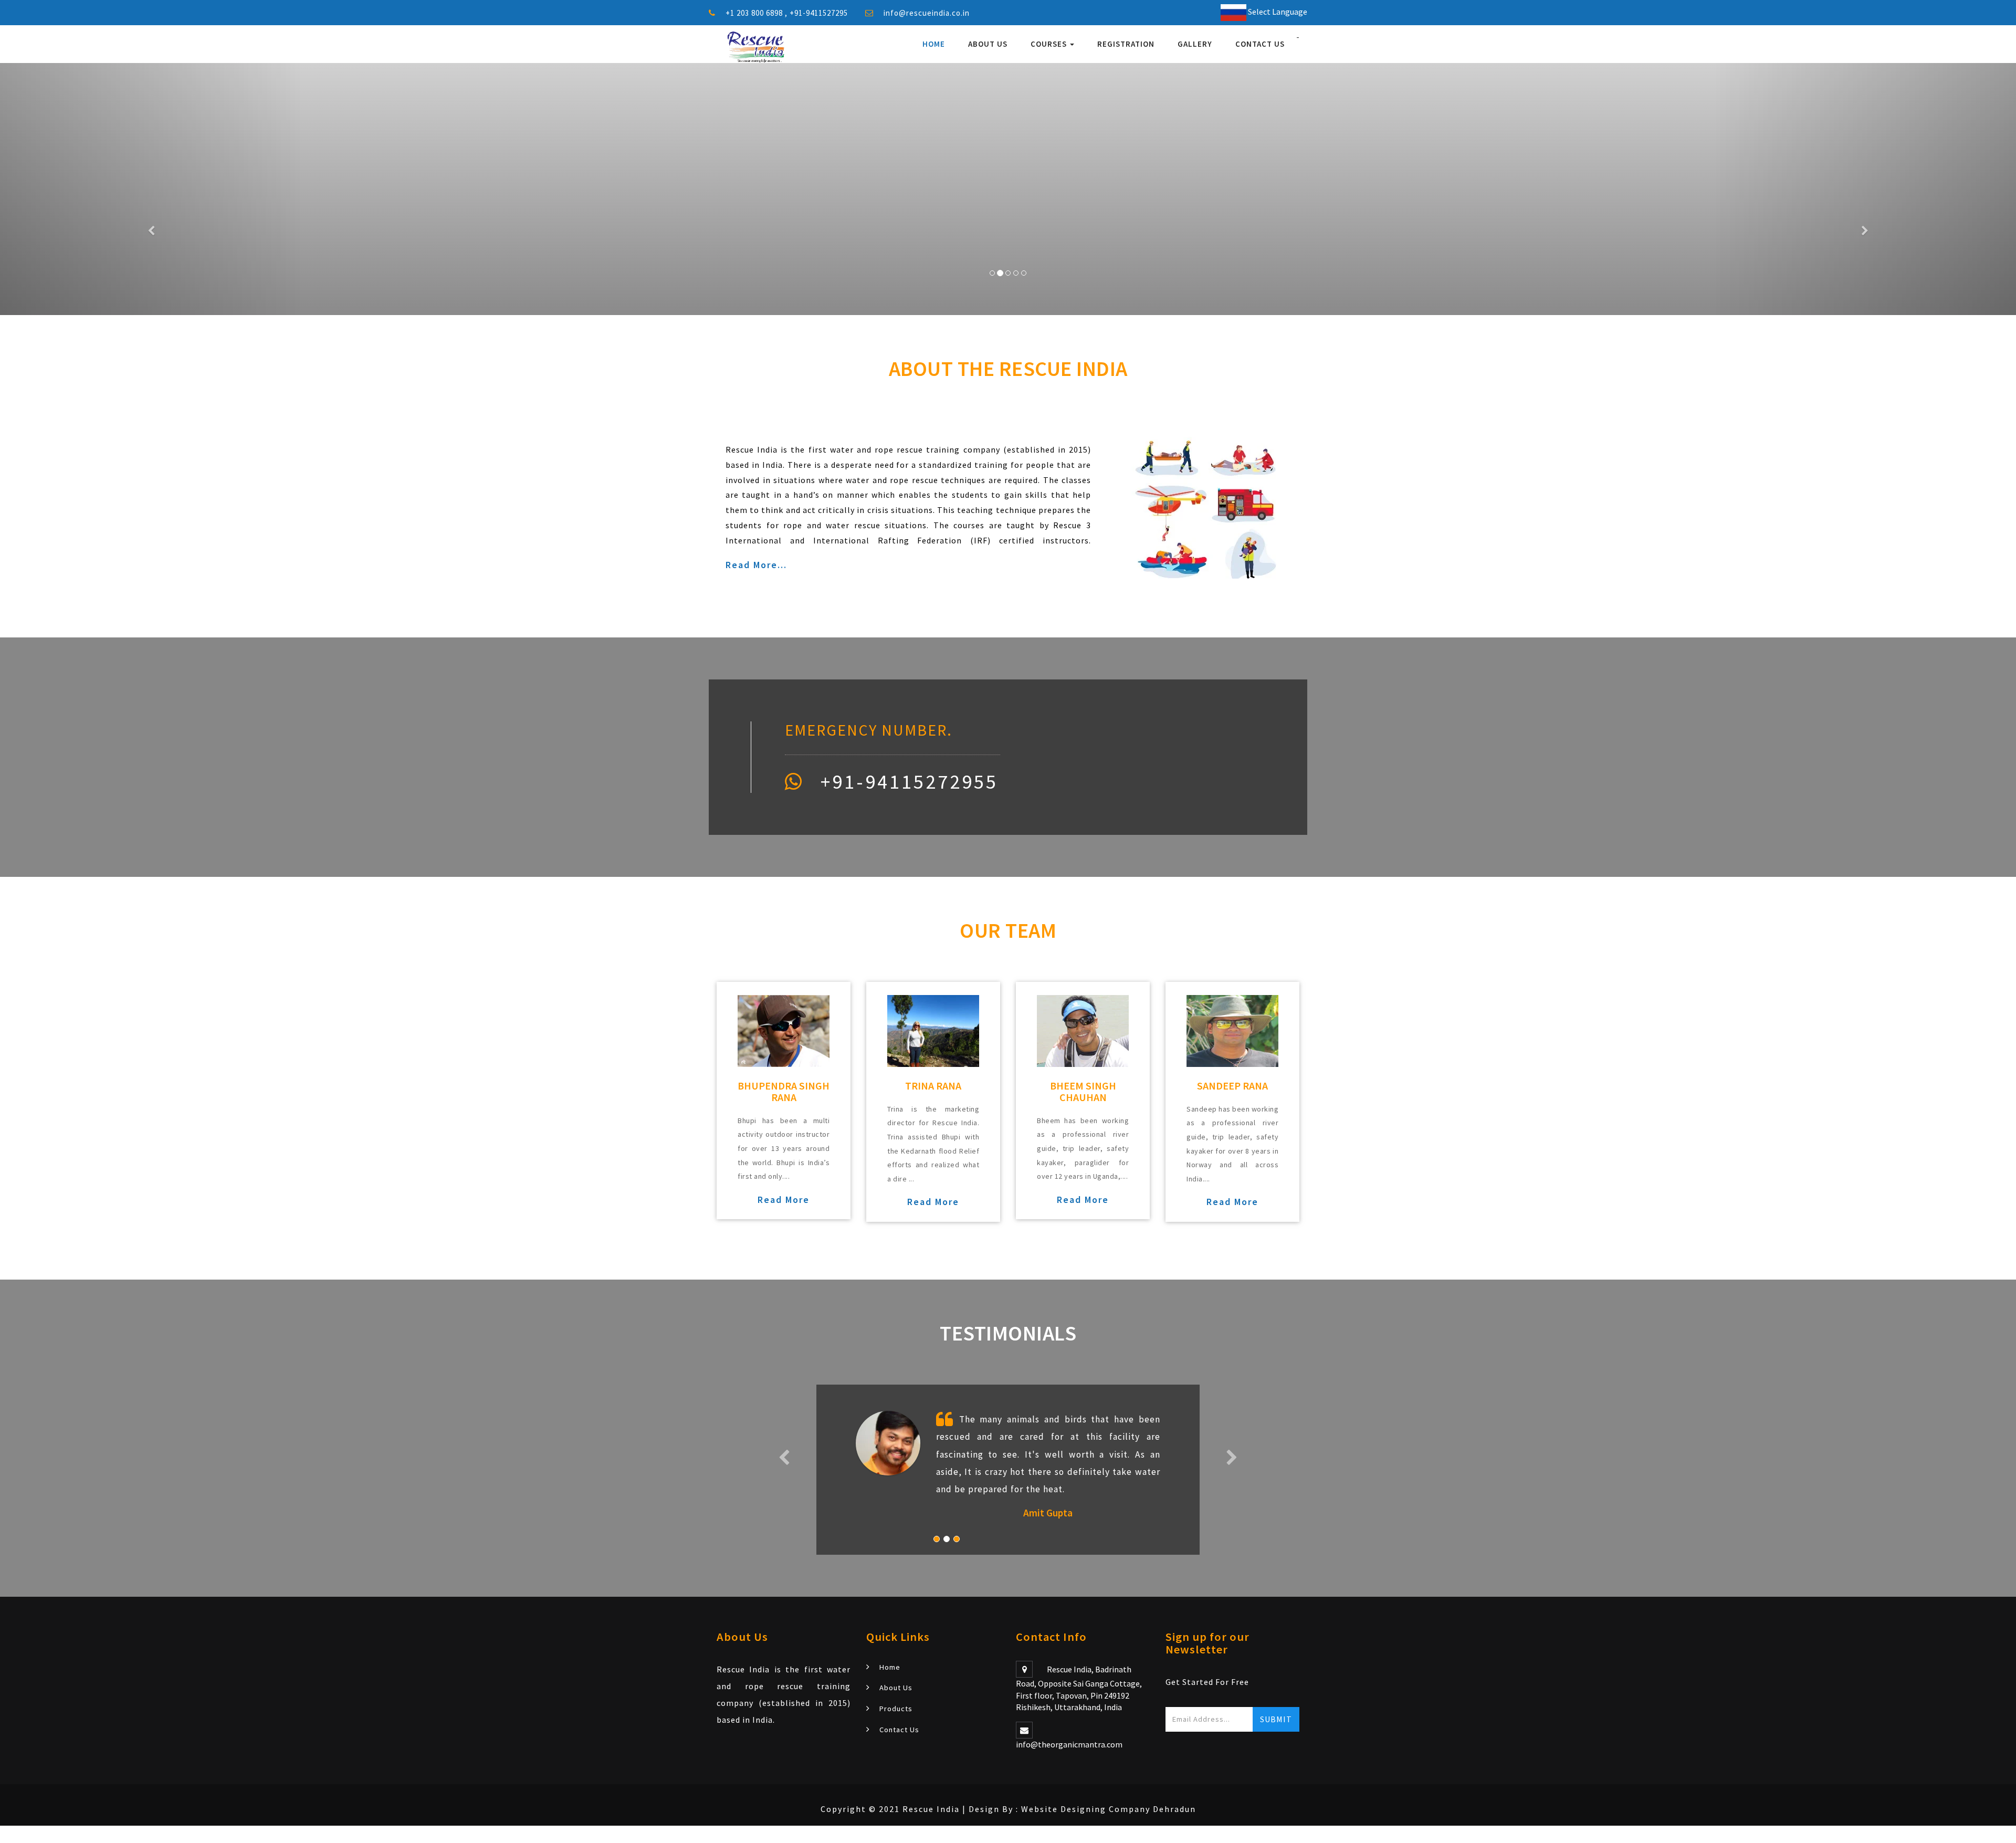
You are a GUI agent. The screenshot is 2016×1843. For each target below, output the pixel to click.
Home (934, 44)
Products (896, 1709)
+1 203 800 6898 (755, 13)
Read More (784, 1200)
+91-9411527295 (819, 13)
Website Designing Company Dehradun (1109, 1809)
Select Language (1277, 12)
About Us (988, 44)
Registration (1126, 44)
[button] (151, 189)
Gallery (1195, 44)
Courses (1050, 44)
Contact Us (1260, 44)
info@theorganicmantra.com (1069, 1744)
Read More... (756, 565)
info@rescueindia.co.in (927, 13)
